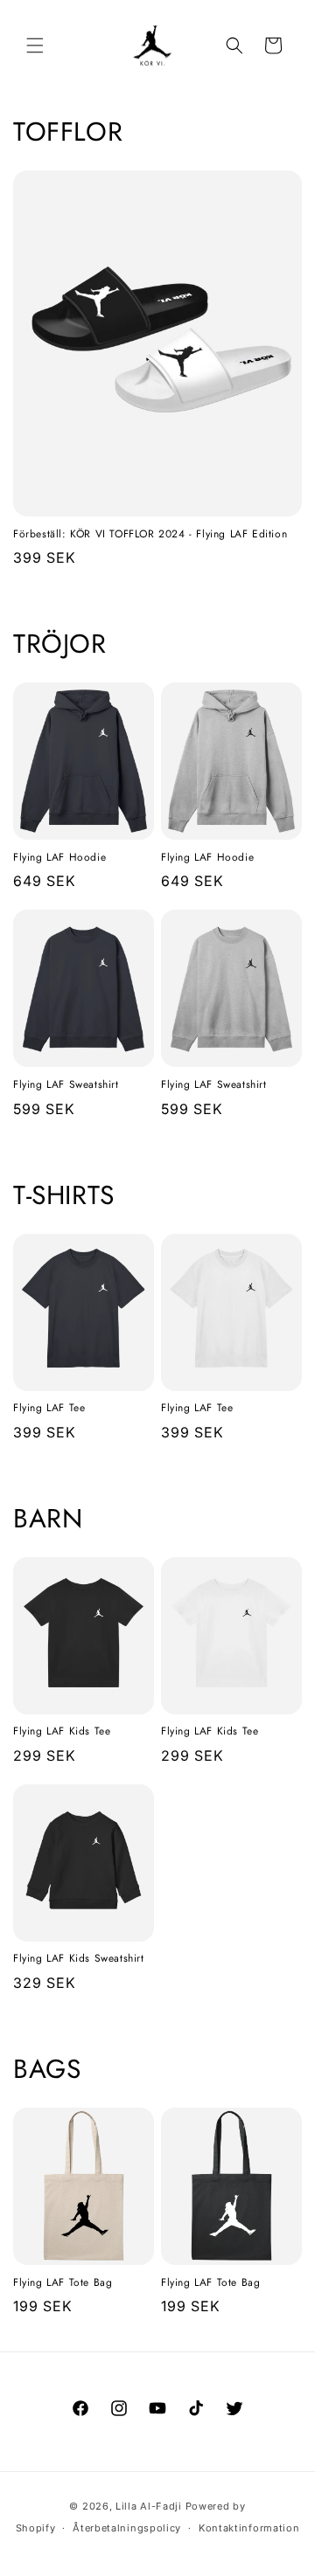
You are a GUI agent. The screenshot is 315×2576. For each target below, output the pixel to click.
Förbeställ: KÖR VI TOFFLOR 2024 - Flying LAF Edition (150, 535)
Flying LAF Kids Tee (62, 1732)
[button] (35, 45)
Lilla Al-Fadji (149, 2506)
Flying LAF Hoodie (59, 858)
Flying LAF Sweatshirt (66, 1085)
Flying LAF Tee (49, 1409)
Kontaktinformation (249, 2528)
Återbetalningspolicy (127, 2528)
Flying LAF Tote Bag (63, 2283)
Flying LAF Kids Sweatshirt (79, 1959)
